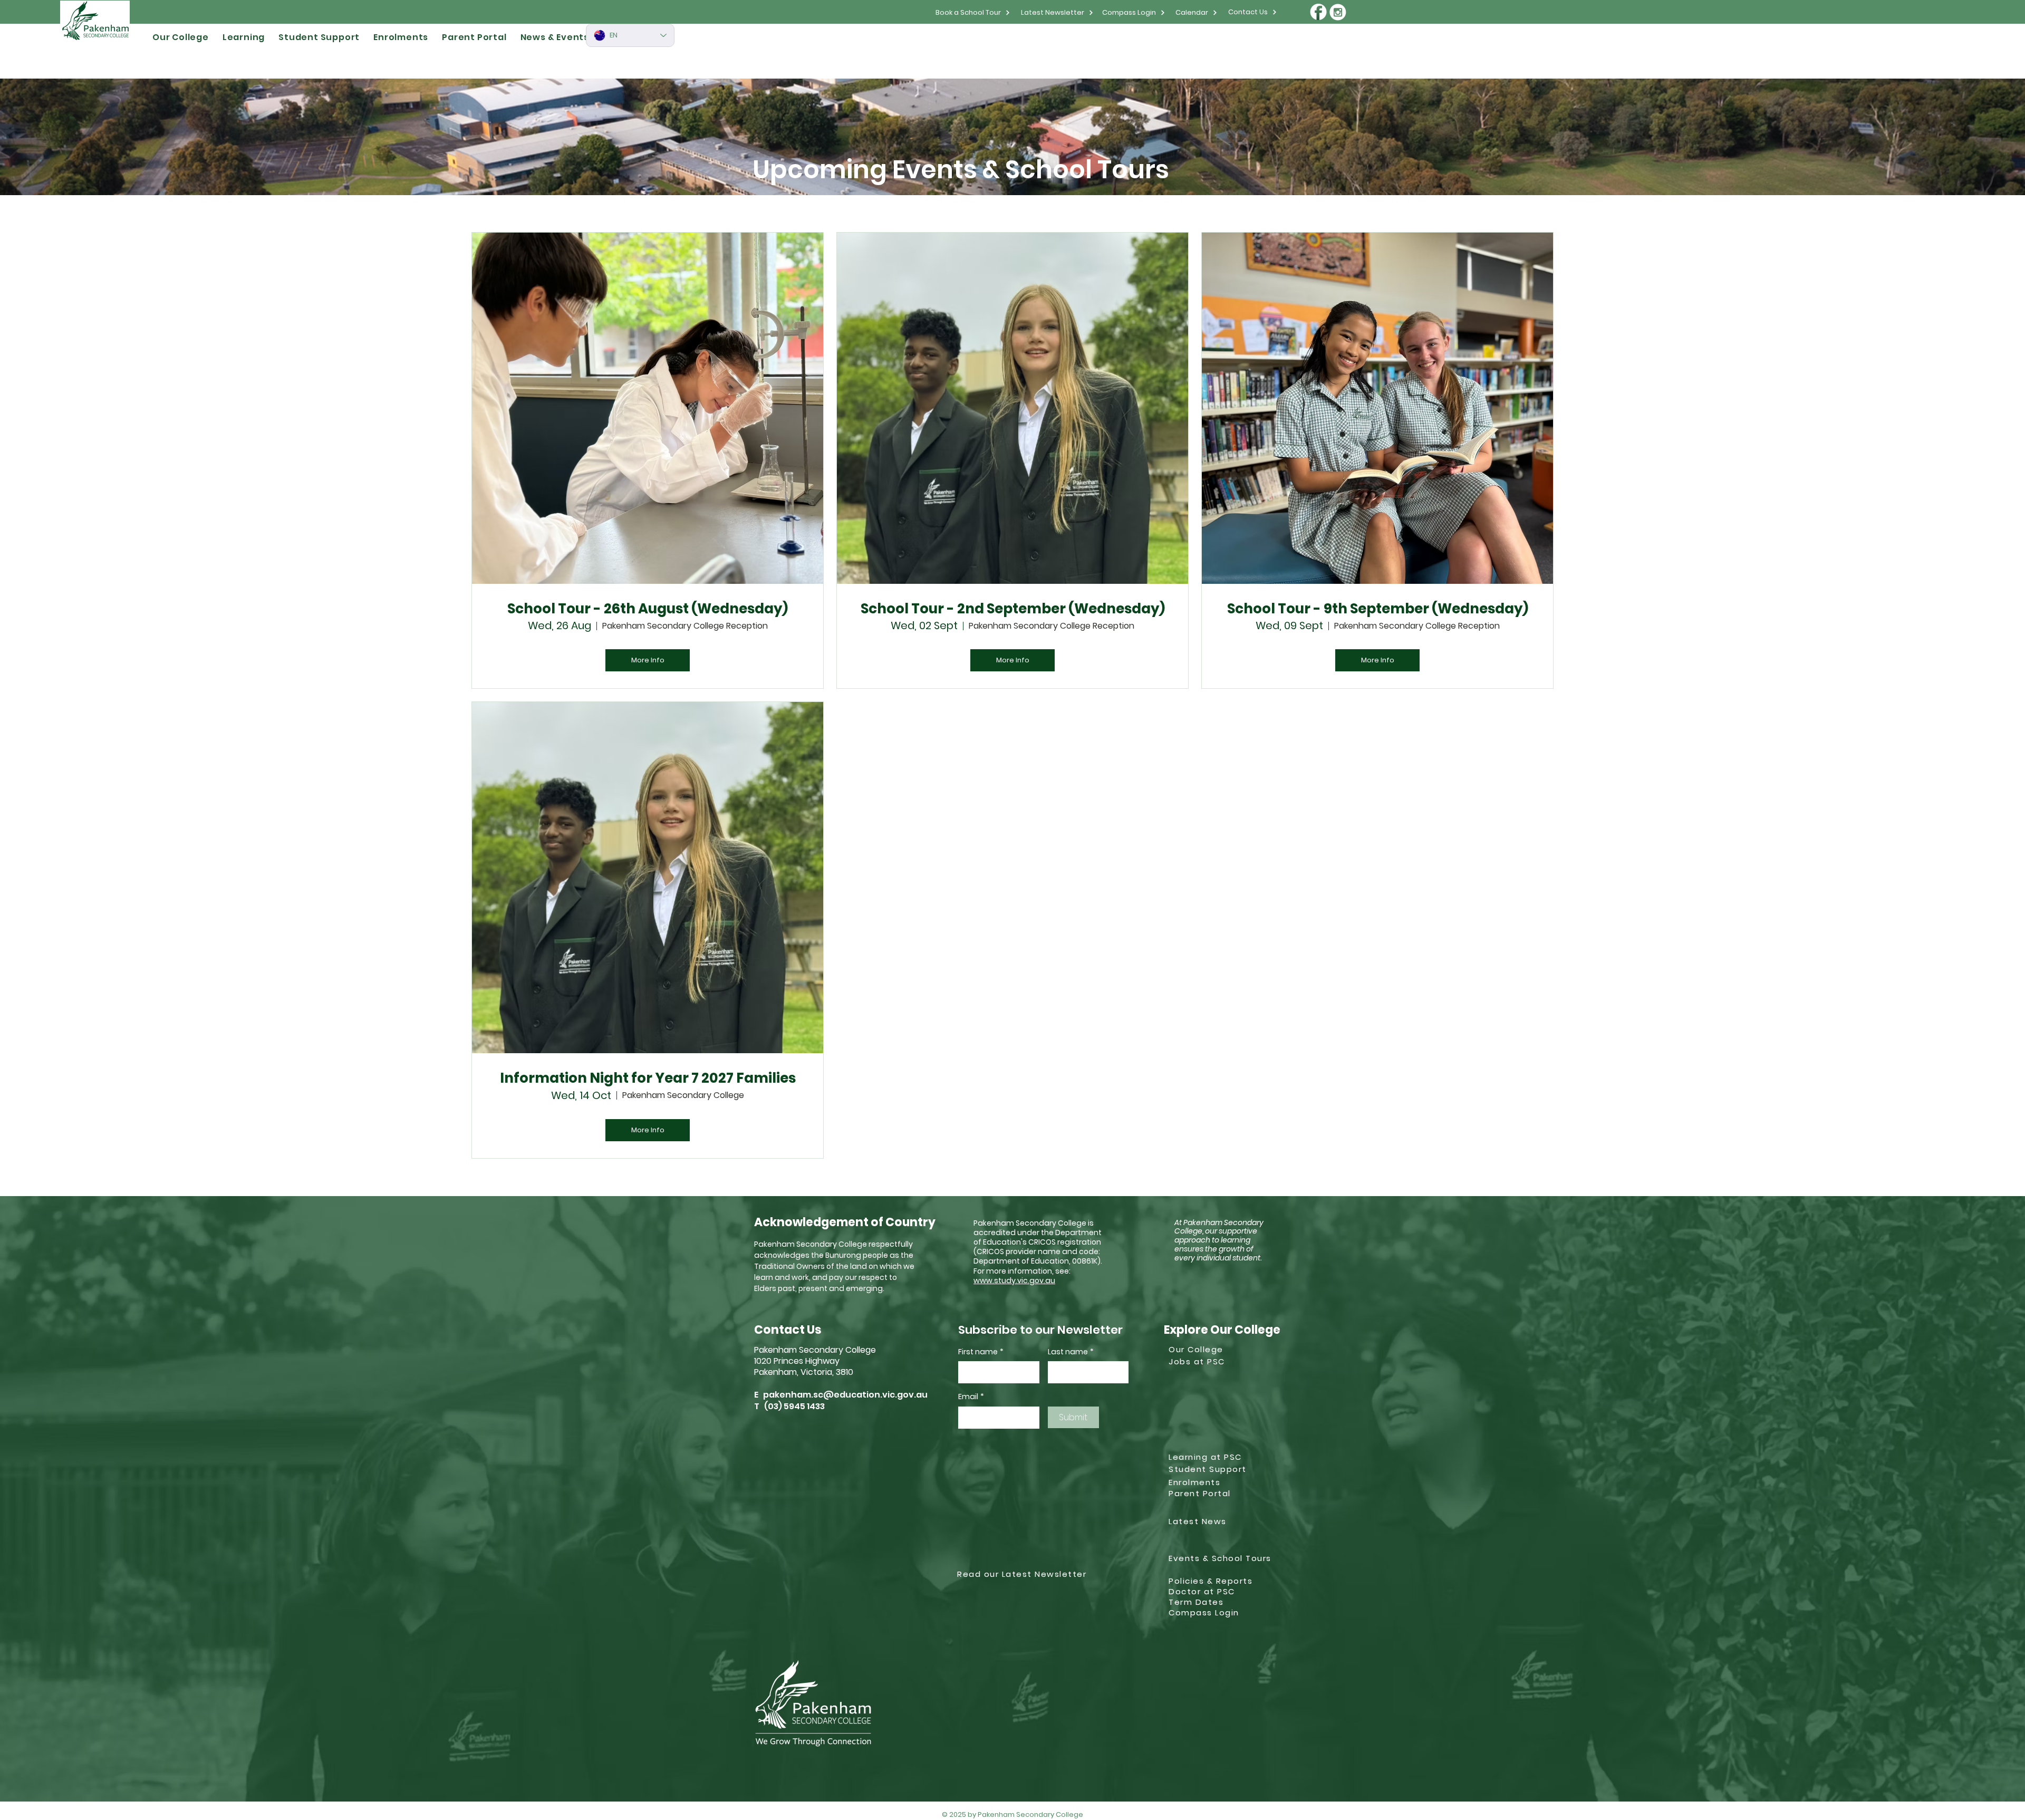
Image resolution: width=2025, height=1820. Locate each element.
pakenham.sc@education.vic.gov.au (845, 1395)
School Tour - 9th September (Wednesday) (1378, 609)
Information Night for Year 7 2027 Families (648, 1078)
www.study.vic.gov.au (1014, 1280)
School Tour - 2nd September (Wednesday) (1013, 609)
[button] (181, 37)
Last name (1071, 1352)
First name (981, 1352)
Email (971, 1397)
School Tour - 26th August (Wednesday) (648, 609)
